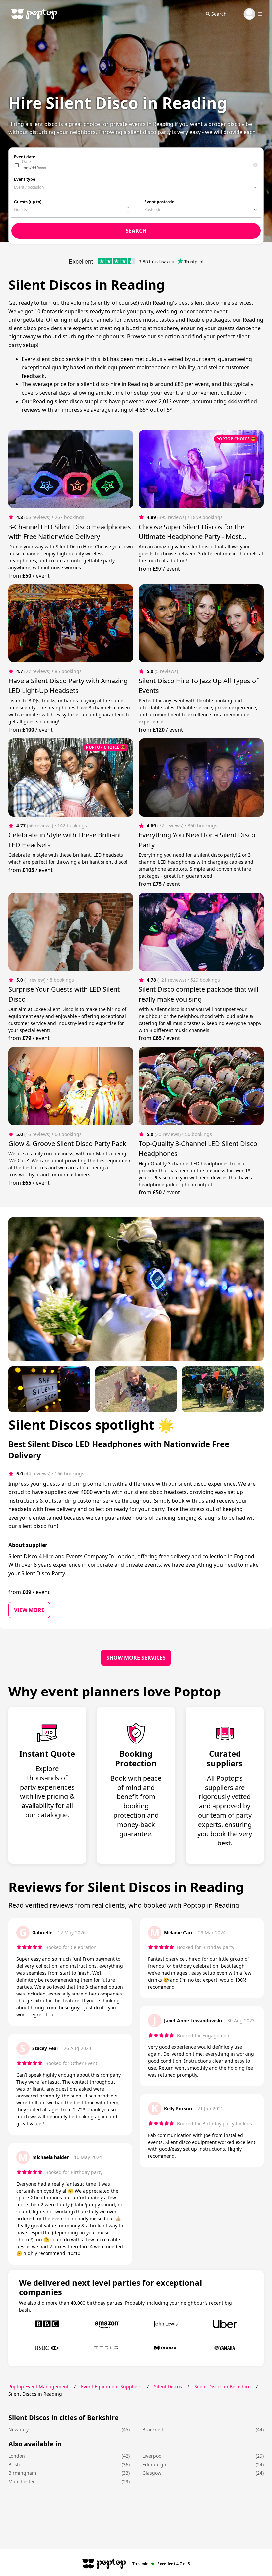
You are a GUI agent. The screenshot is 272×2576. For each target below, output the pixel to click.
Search (219, 14)
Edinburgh (154, 2465)
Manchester (22, 2481)
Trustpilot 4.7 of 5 (161, 2564)
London (17, 2456)
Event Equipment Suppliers (111, 2386)
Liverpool (152, 2456)
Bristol (15, 2465)
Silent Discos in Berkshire (223, 2386)
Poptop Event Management (38, 2386)
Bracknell (153, 2429)
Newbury (18, 2429)
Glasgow (152, 2473)
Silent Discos (168, 2386)
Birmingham (22, 2473)
